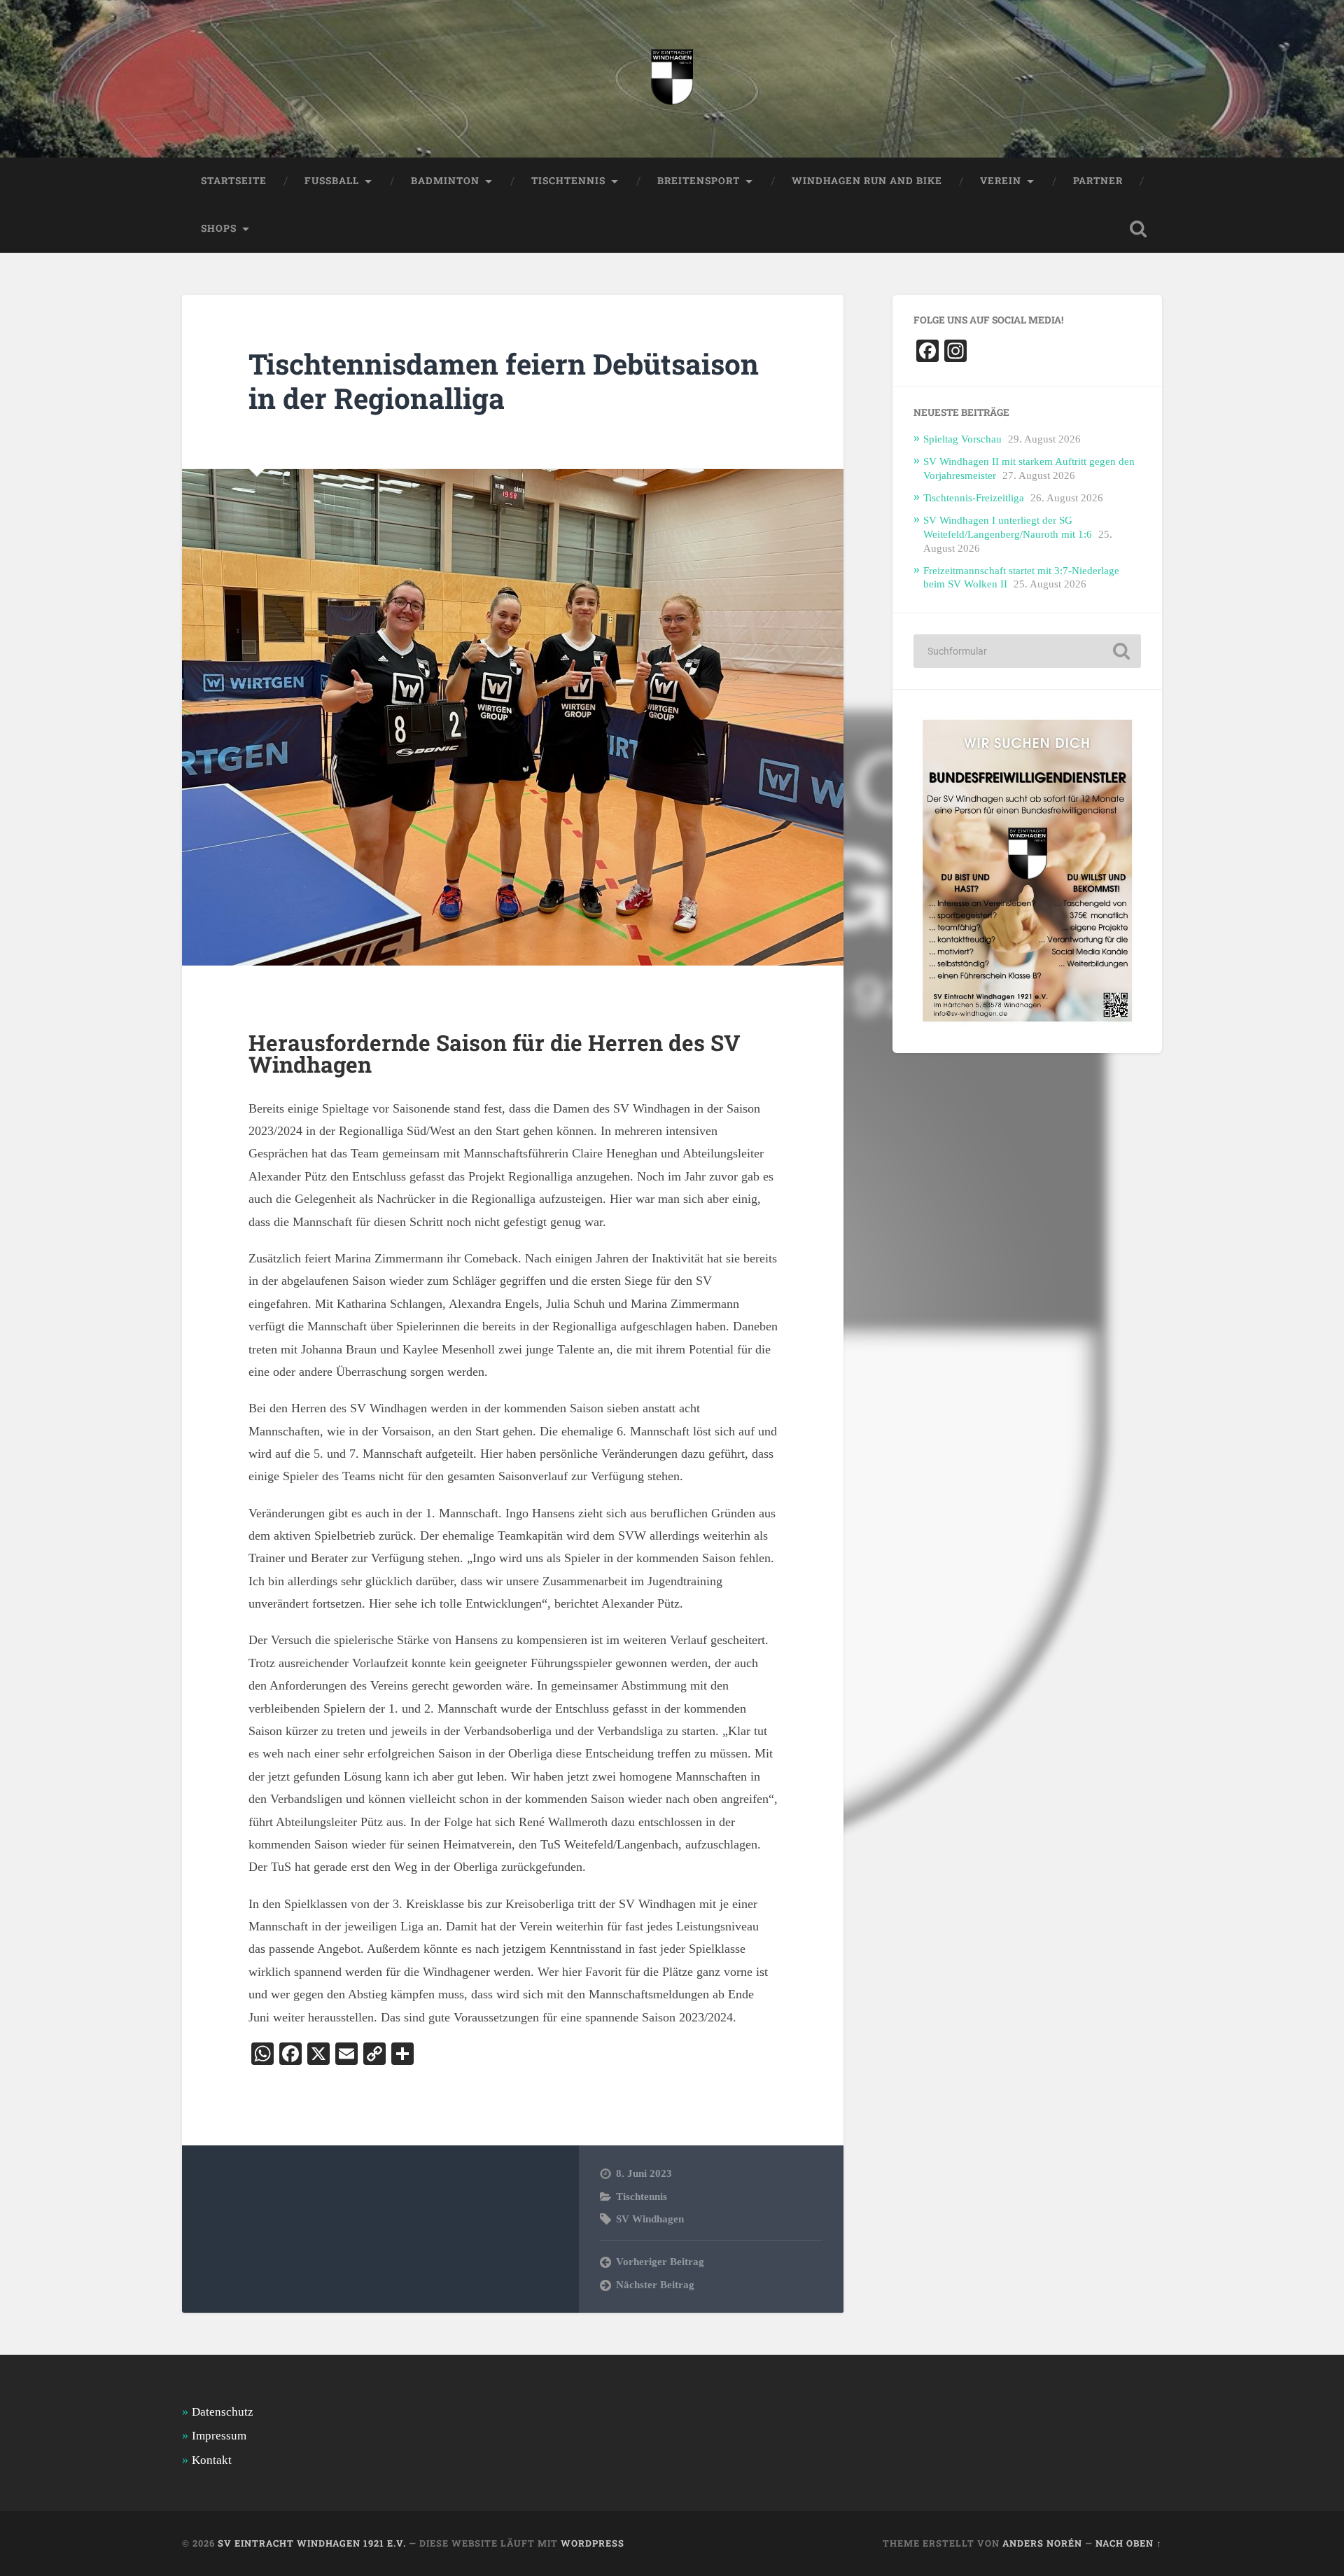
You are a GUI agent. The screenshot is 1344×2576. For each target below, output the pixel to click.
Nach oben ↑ (1129, 2543)
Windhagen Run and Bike (867, 181)
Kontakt (212, 2460)
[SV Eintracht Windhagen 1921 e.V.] (672, 79)
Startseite (234, 181)
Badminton (445, 181)
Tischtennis (642, 2196)
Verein (1001, 181)
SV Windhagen (650, 2219)
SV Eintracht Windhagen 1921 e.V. (312, 2543)
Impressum (219, 2436)
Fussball (332, 181)
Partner (1098, 181)
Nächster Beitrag (655, 2284)
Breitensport (699, 181)
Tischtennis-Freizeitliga (974, 497)
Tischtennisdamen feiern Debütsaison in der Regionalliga (504, 381)
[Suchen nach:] (1027, 651)
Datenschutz (223, 2412)
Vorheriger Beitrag (660, 2261)
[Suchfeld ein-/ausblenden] (1138, 229)
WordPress (593, 2543)
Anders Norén (1042, 2543)
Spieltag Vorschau (962, 439)
